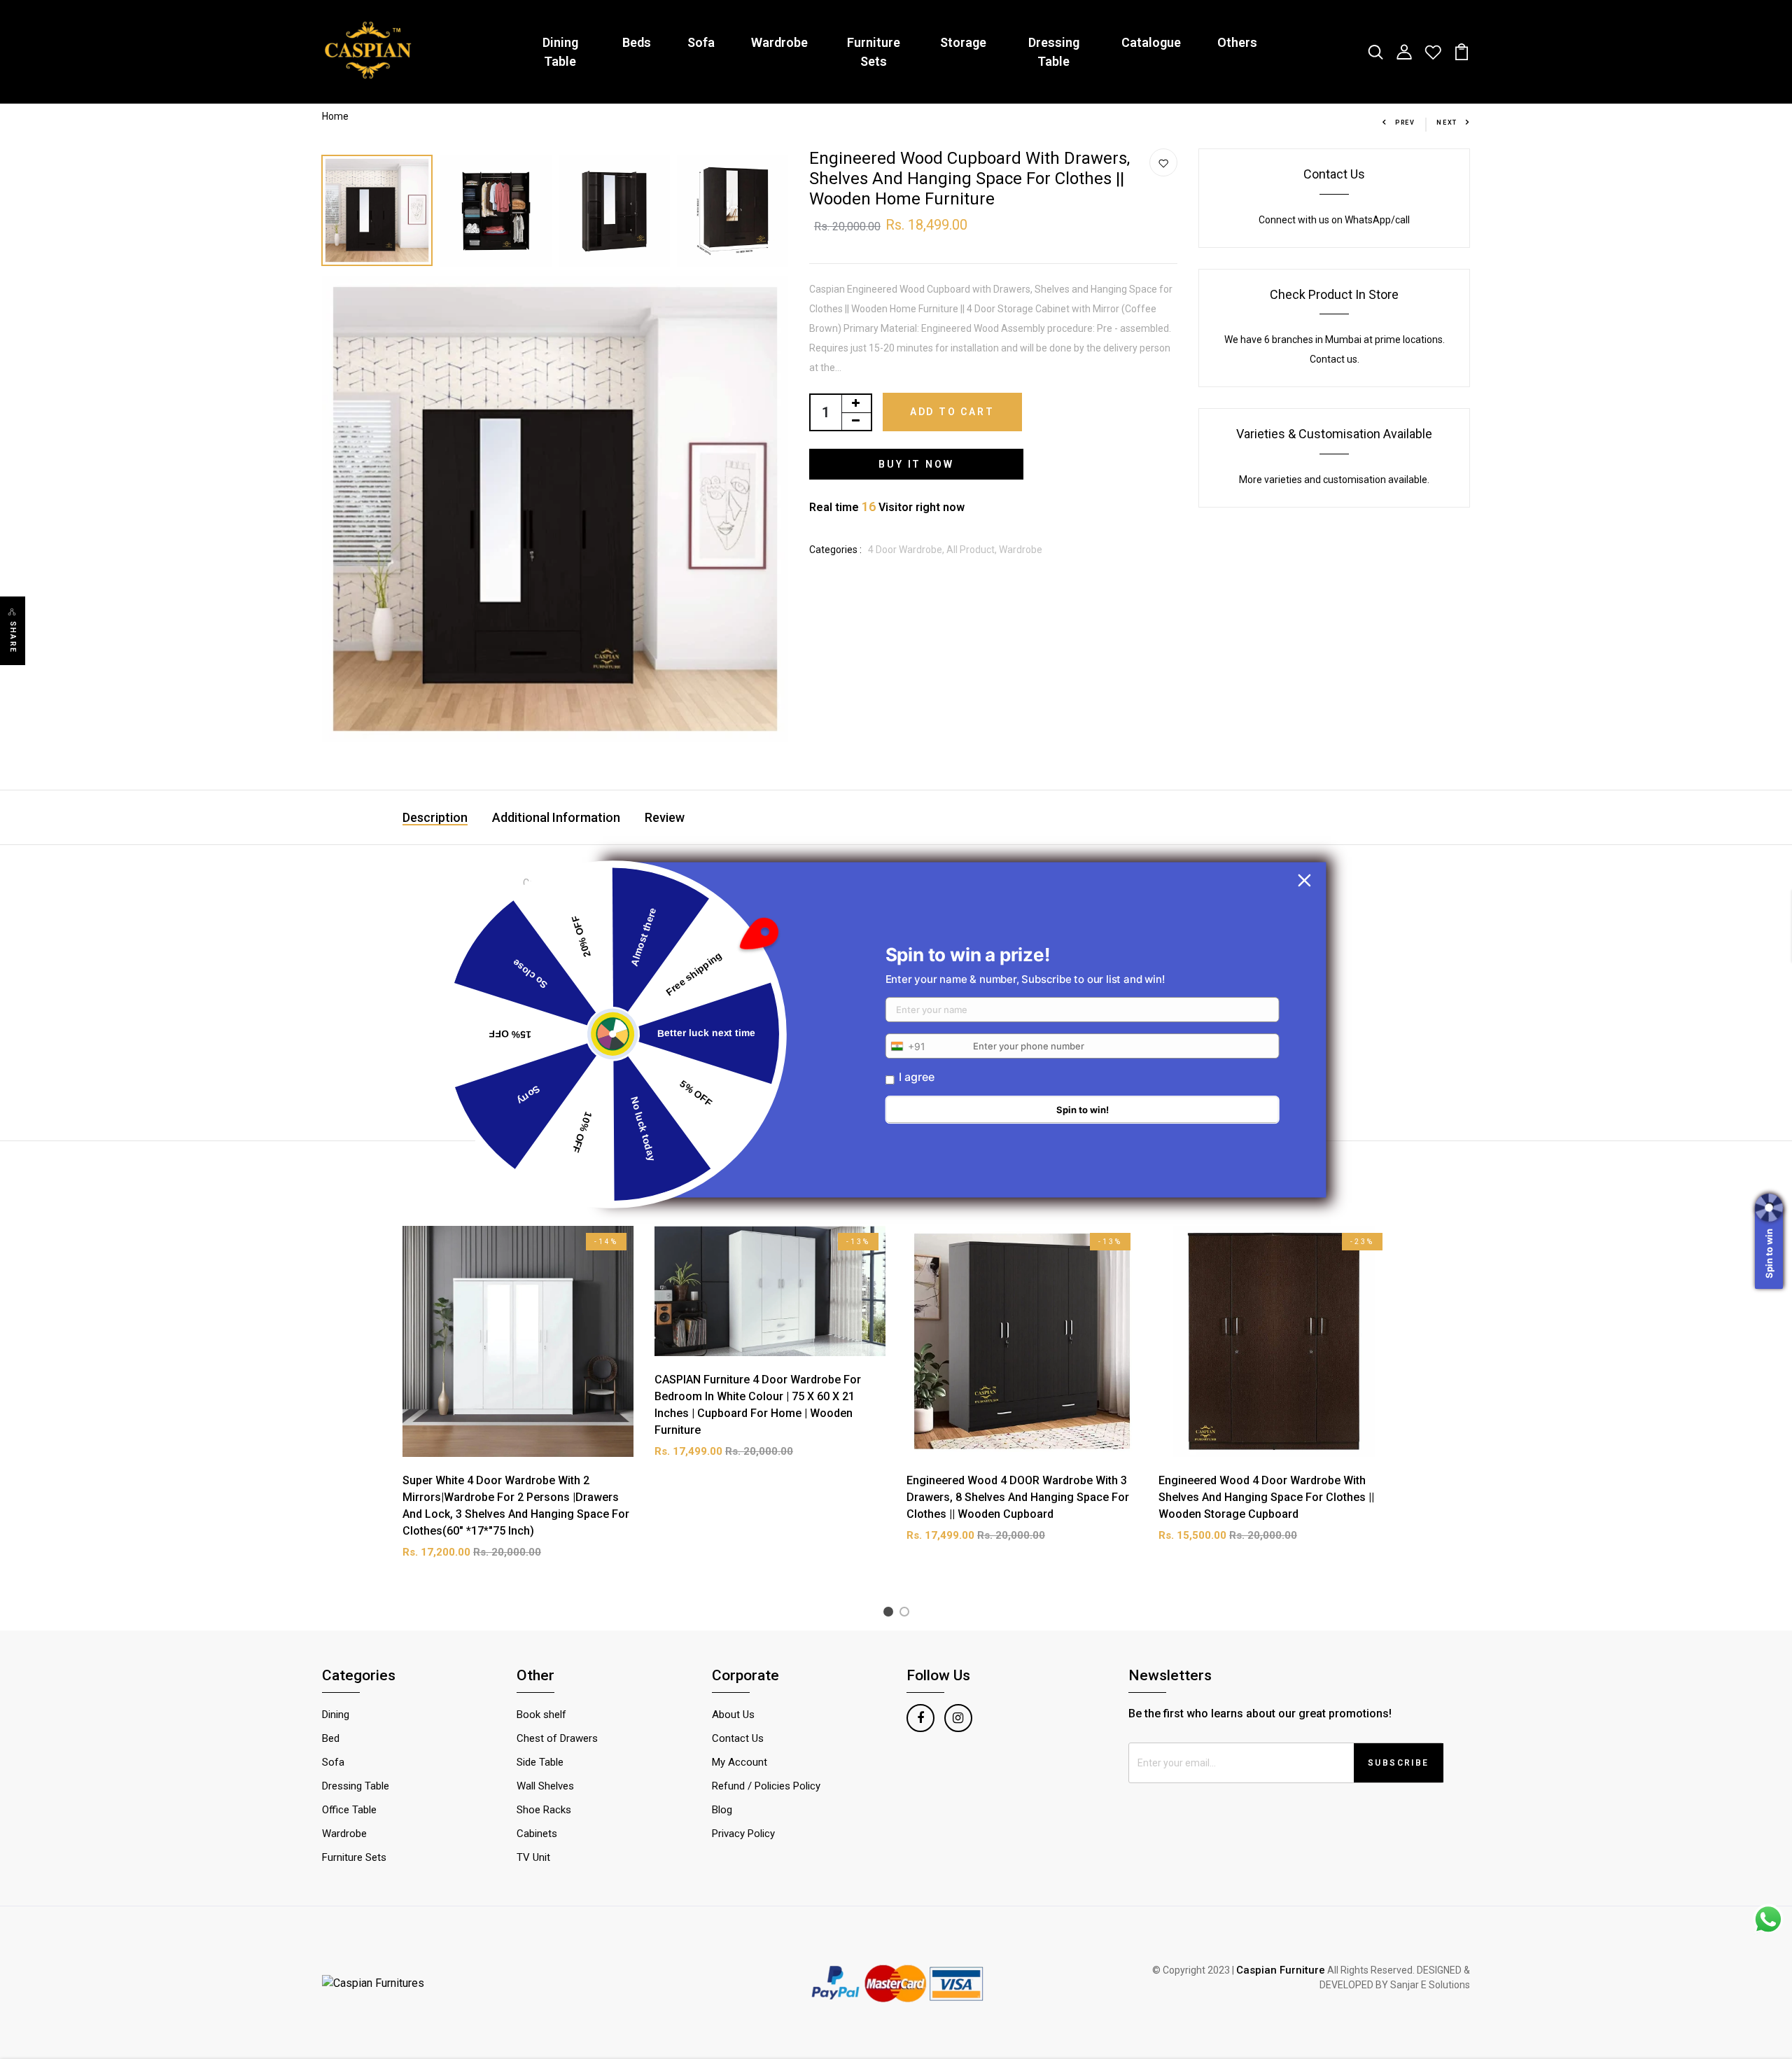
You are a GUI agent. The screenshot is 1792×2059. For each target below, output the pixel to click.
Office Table (349, 1810)
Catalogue (1151, 42)
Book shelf (541, 1715)
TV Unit (533, 1857)
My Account (740, 1762)
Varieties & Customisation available (1334, 434)
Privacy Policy (743, 1834)
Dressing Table (1054, 52)
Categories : (835, 550)
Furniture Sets (874, 52)
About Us (733, 1715)
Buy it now (916, 464)
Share (13, 637)
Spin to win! (1083, 1110)
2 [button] (907, 1614)
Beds (637, 42)
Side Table (540, 1762)
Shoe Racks (544, 1810)
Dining (336, 1715)
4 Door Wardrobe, (907, 550)
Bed (331, 1738)
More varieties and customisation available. (1334, 480)
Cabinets (537, 1834)
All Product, (973, 550)
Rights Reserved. (1378, 1970)
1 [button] (891, 1614)
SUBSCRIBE (1399, 1763)
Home (335, 116)
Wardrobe (779, 42)
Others (1237, 42)
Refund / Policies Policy (766, 1786)
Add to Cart (952, 412)
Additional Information (556, 817)
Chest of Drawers (557, 1738)
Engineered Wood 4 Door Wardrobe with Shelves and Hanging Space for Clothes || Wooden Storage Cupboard (1266, 1497)
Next (1447, 123)
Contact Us (1334, 174)
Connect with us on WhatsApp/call (1334, 220)
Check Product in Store (1334, 294)
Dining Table (560, 52)
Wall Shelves (545, 1786)
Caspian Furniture (1281, 1970)
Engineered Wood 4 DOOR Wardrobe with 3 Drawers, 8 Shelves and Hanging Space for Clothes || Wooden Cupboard (1018, 1497)
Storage (963, 42)
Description (435, 817)
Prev (1405, 123)
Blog (722, 1810)
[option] (378, 207)
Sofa (701, 42)
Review (665, 817)
